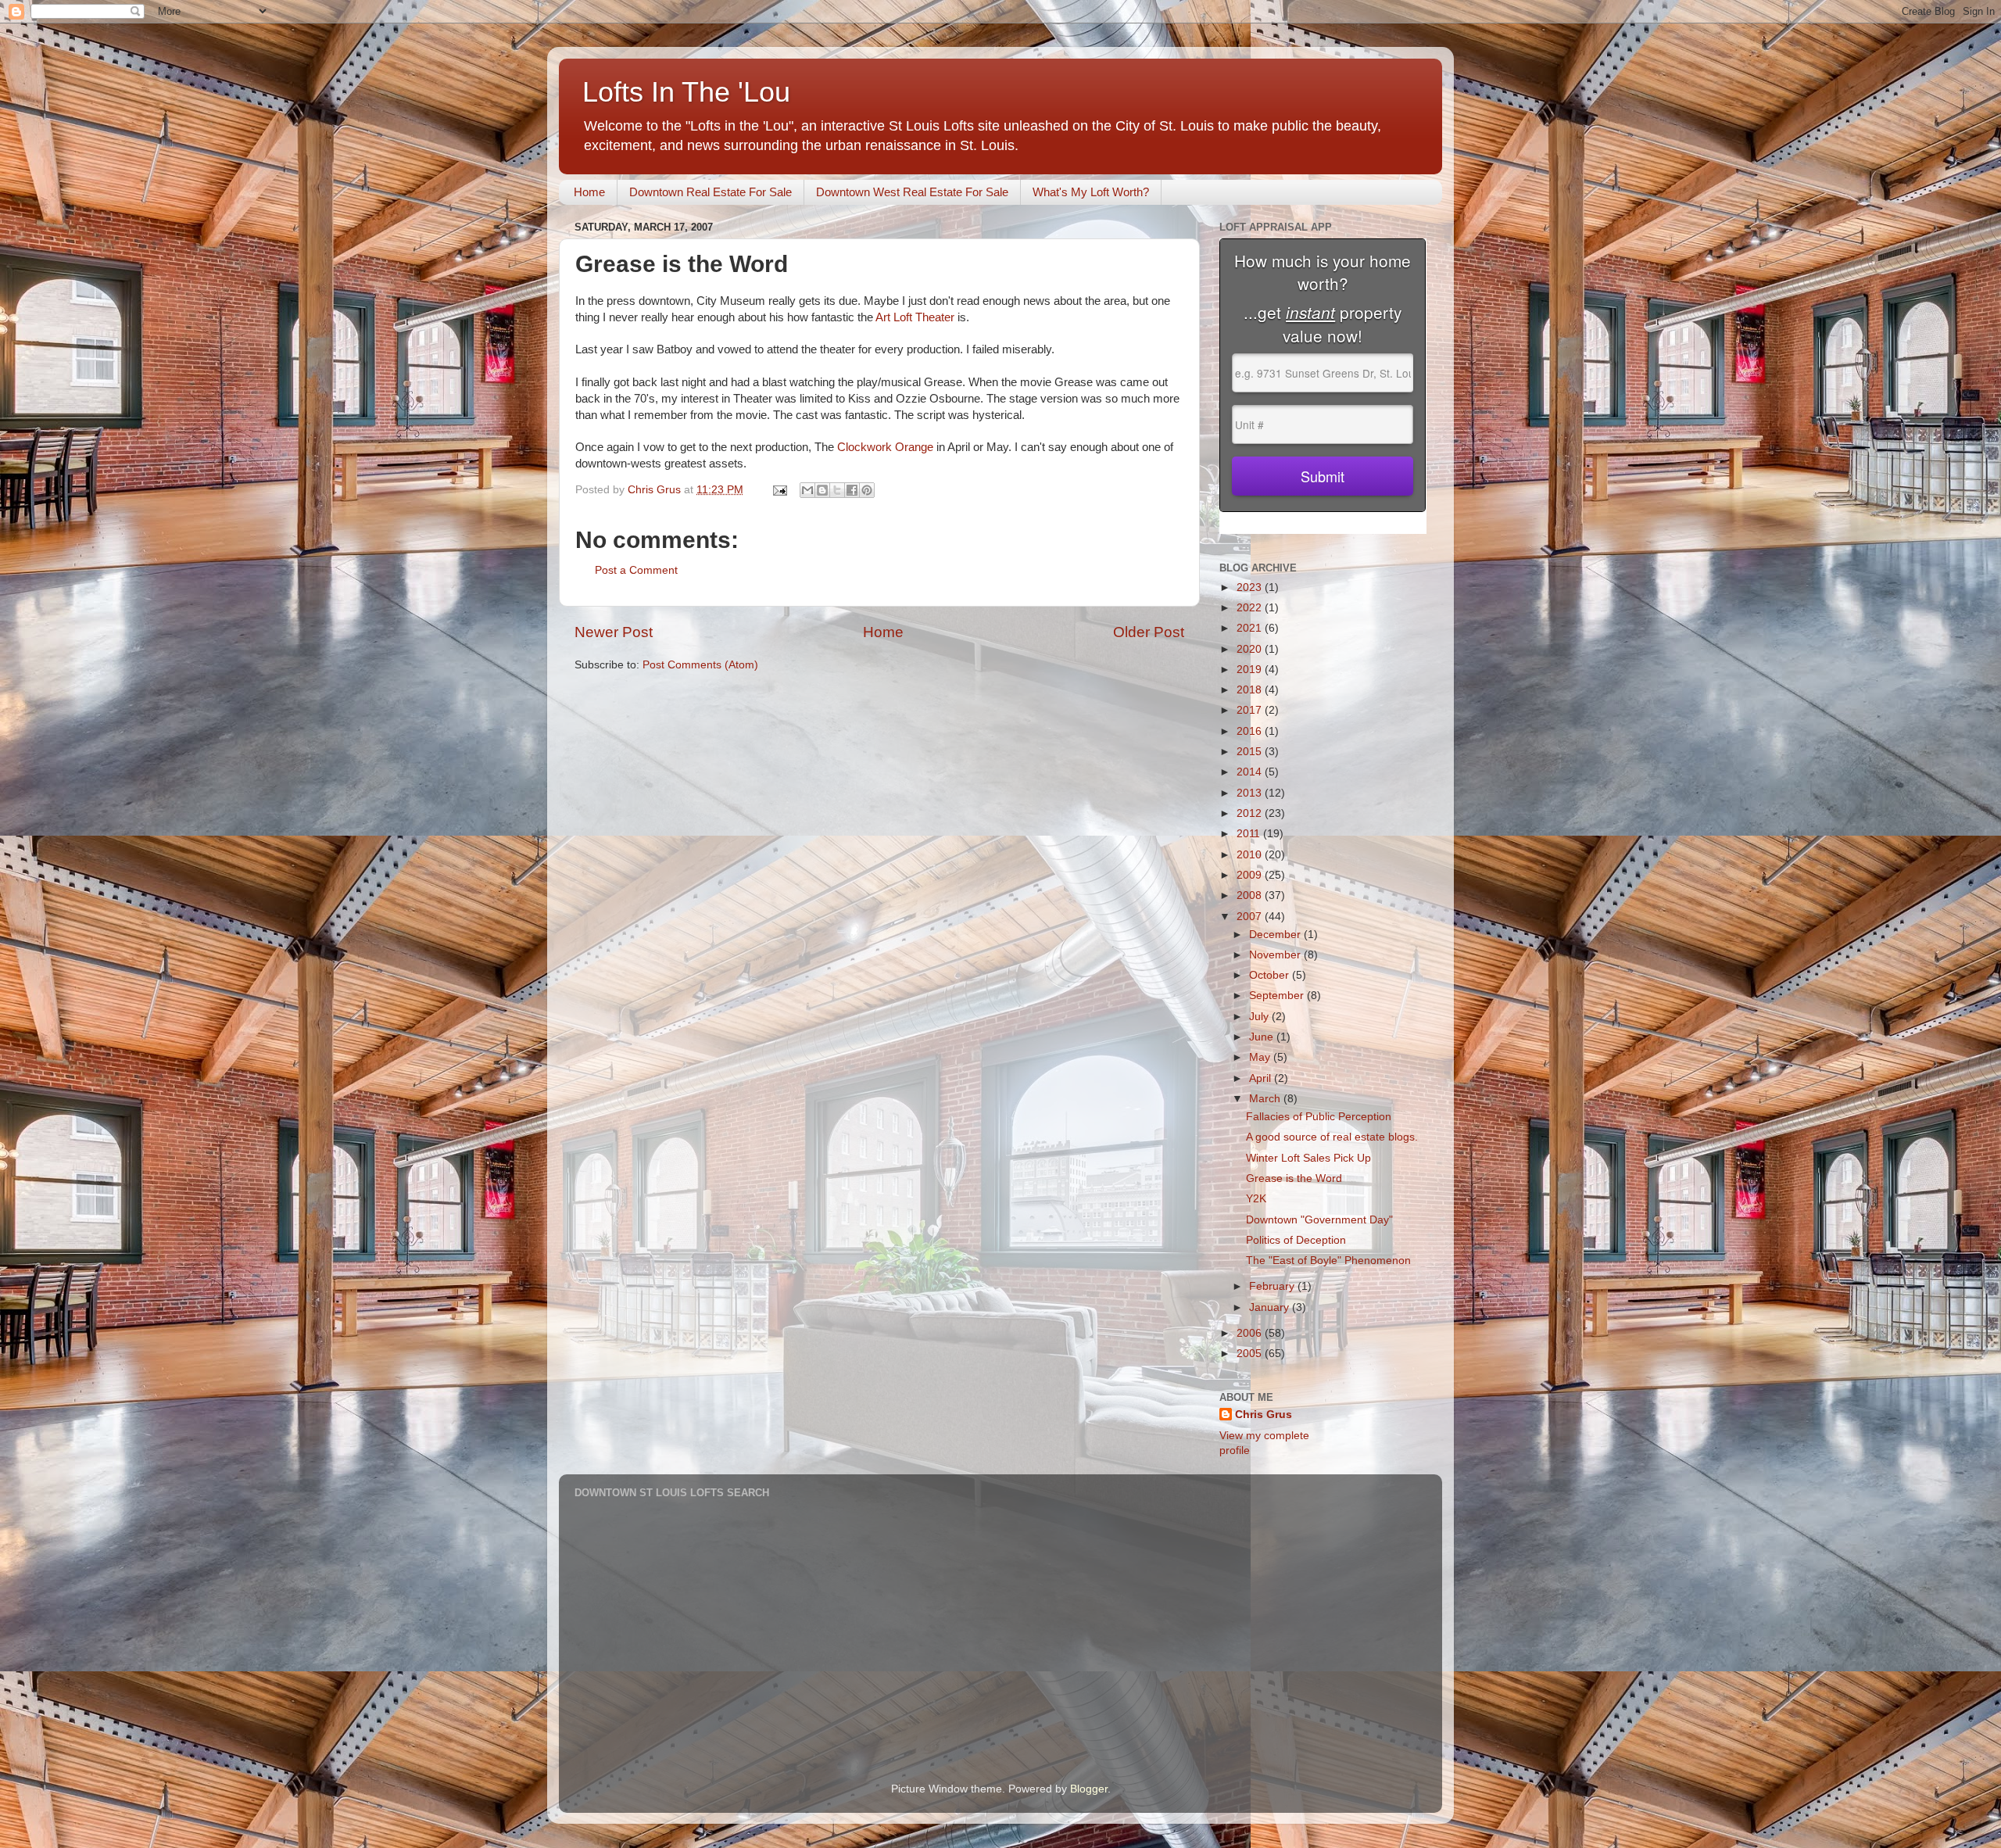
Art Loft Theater (916, 317)
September (1278, 996)
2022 (1251, 608)
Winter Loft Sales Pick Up (1308, 1158)
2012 (1251, 813)
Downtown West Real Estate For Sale (912, 192)
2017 (1251, 710)
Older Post (1149, 632)
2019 (1251, 670)
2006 (1251, 1333)
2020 (1251, 649)
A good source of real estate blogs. (1332, 1137)
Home (589, 192)
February (1273, 1286)
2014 (1251, 772)
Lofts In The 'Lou (686, 92)
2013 (1251, 793)
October (1271, 975)
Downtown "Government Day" (1319, 1220)
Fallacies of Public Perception (1319, 1117)
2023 (1251, 587)
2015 (1251, 752)
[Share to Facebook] (852, 490)
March (1266, 1099)
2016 (1251, 731)
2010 (1251, 855)
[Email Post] (779, 490)
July (1260, 1017)
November (1276, 955)
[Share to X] (837, 490)
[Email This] (807, 490)
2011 (1250, 834)
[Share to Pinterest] (867, 490)
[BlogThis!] (822, 490)
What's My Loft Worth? (1091, 192)
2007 (1251, 917)
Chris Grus (1264, 1415)
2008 (1251, 895)
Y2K (1256, 1199)
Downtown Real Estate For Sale (711, 192)
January (1271, 1307)
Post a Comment (636, 570)
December (1276, 935)
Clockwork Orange (887, 447)
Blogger (1089, 1789)
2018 (1251, 690)
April (1262, 1078)
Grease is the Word (1294, 1178)
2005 (1251, 1354)
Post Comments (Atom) (700, 665)
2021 (1251, 628)
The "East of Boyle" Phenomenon (1328, 1261)
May (1261, 1057)
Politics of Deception (1296, 1240)
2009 (1251, 875)
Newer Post (614, 632)
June (1263, 1037)
